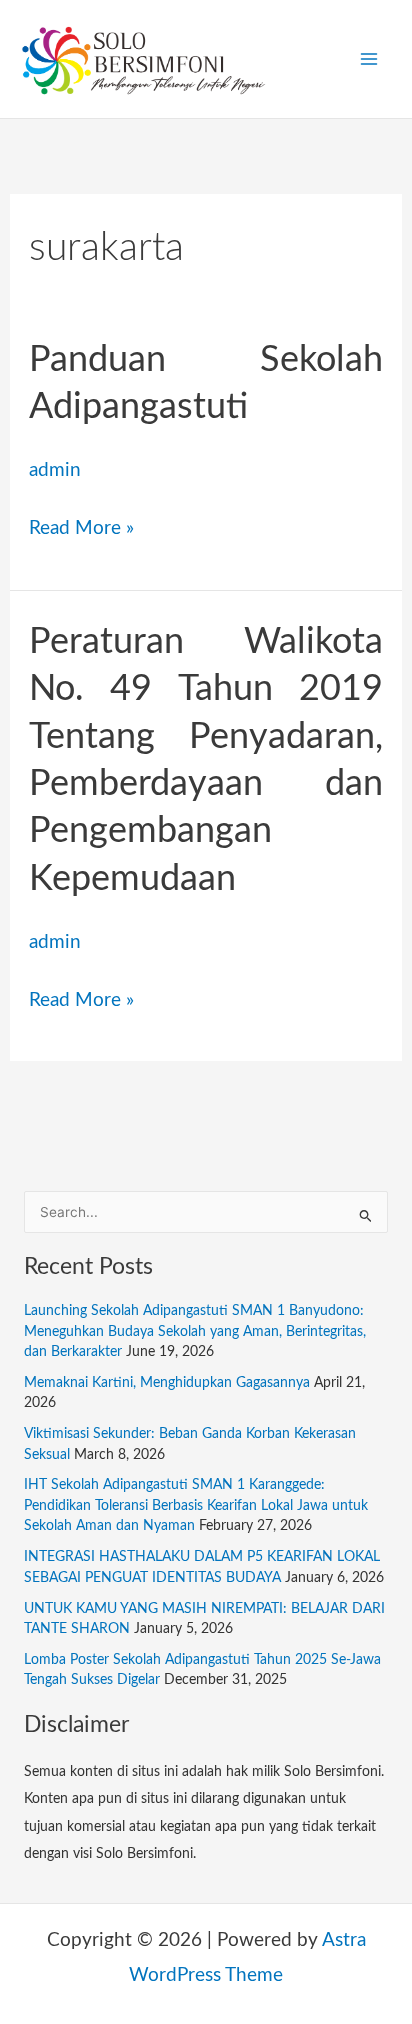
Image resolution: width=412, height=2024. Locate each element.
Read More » (81, 525)
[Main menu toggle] (369, 59)
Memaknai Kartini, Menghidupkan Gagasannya (167, 1383)
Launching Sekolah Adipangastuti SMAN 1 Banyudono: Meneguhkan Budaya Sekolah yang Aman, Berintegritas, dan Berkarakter (195, 1331)
